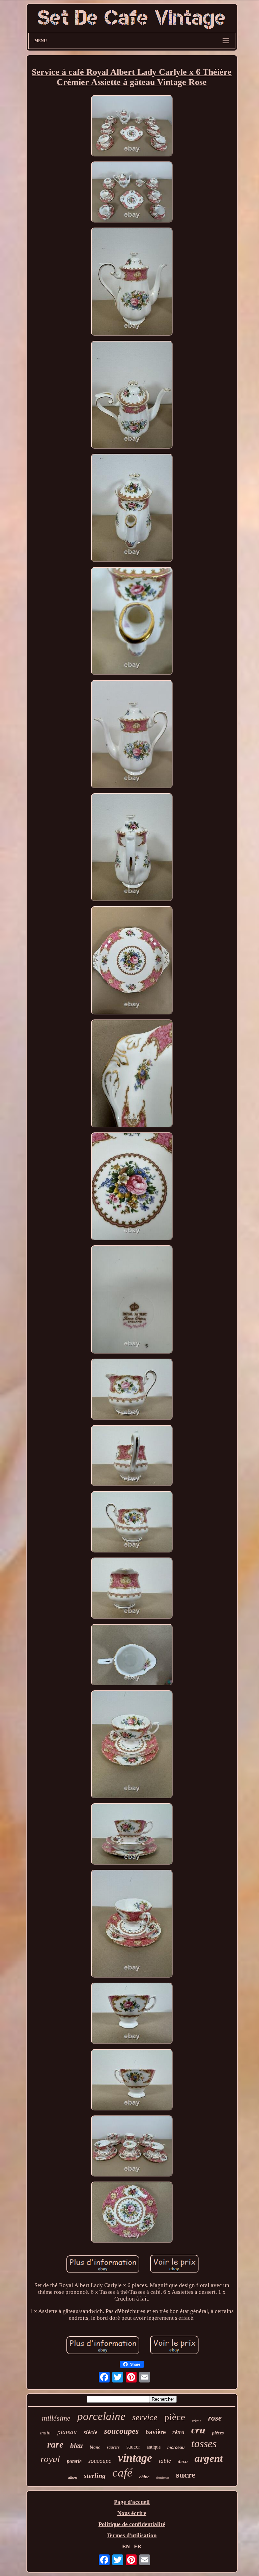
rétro (178, 2432)
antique (154, 2447)
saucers (113, 2447)
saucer (133, 2447)
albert (73, 2478)
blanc (95, 2447)
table (165, 2461)
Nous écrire (132, 2513)
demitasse (163, 2478)
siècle (91, 2432)
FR (138, 2547)
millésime (56, 2418)
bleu (77, 2446)
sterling (95, 2476)
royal (50, 2459)
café (122, 2473)
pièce (175, 2417)
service (145, 2417)
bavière (155, 2432)
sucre (186, 2475)
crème (197, 2421)
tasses (204, 2444)
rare (55, 2445)
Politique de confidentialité (132, 2524)
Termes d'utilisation (132, 2535)
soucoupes (121, 2431)
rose (215, 2418)
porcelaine (101, 2416)
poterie (74, 2461)
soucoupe (100, 2461)
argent (209, 2458)
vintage (135, 2458)
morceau (176, 2448)
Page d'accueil (132, 2502)
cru (198, 2430)
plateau (67, 2432)
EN (126, 2547)
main (45, 2433)
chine (144, 2477)
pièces (218, 2433)
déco (183, 2461)
